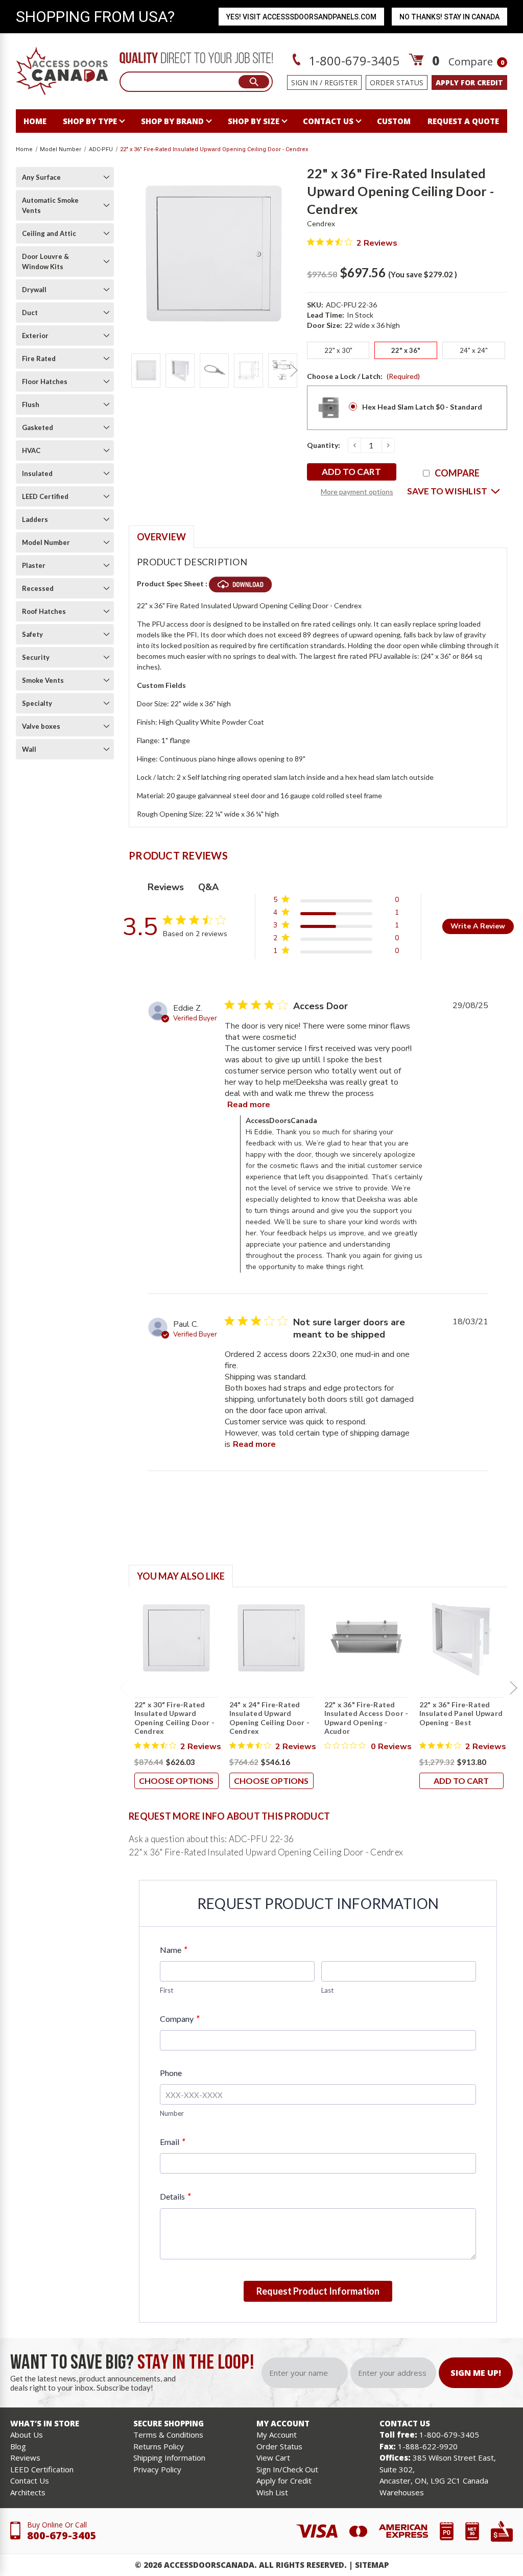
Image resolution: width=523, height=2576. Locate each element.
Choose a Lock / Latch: (363, 376)
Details (175, 2196)
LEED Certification (42, 2469)
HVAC (31, 450)
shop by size (254, 121)
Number (172, 2113)
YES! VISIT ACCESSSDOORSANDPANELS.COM (301, 17)
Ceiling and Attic (49, 233)
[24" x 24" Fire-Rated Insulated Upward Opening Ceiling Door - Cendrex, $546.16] (271, 1638)
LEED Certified (45, 496)
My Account (277, 2435)
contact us (328, 121)
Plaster (34, 565)
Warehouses (402, 2492)
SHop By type (90, 121)
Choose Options (176, 1781)
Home (35, 121)
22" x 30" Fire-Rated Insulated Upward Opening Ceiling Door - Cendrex (175, 1718)
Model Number (46, 542)
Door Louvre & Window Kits (45, 261)
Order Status (397, 82)
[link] (336, 953)
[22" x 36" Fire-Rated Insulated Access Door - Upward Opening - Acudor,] (366, 1638)
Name (173, 1950)
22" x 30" (338, 350)
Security (36, 657)
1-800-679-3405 (352, 61)
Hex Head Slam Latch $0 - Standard (422, 407)
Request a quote (463, 121)
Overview (161, 537)
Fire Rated (39, 359)
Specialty (37, 703)
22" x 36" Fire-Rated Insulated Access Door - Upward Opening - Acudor (366, 1718)
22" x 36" (406, 350)
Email (172, 2142)
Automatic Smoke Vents (50, 205)
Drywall (34, 290)
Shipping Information (169, 2458)
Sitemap (372, 2565)
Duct (30, 313)
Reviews (25, 2458)
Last (327, 1990)
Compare (476, 62)
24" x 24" (474, 350)
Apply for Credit (284, 2480)
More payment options (357, 492)
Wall (29, 749)
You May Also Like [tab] (181, 1576)
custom (394, 121)
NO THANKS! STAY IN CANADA (449, 17)
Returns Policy (159, 2446)
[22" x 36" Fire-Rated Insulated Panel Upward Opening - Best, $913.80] (461, 1638)
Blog (18, 2446)
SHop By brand (172, 121)
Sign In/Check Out (287, 2469)
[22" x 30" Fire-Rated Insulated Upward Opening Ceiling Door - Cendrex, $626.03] (176, 1638)
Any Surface (41, 177)
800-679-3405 (62, 2535)
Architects (28, 2492)
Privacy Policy (157, 2469)
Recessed (38, 588)
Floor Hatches (45, 381)
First (167, 1990)
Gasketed (38, 427)
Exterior (35, 336)
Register (341, 82)
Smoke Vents (43, 680)
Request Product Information (318, 2291)
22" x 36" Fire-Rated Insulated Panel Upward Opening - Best (461, 1713)
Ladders (35, 519)
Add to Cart (461, 1781)
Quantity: (324, 445)
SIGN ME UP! (476, 2373)
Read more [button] (249, 1105)
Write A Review (478, 926)
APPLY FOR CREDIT (469, 82)
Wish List (272, 2492)
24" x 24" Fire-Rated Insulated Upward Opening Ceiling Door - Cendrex (270, 1718)
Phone (171, 2073)
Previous (134, 370)
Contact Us (30, 2480)
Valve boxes (41, 726)
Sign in (304, 82)
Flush (31, 404)
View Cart (273, 2458)
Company (180, 2019)
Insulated (37, 473)
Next (294, 370)
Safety (32, 634)
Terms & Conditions (168, 2435)
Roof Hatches (44, 611)
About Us (27, 2435)
